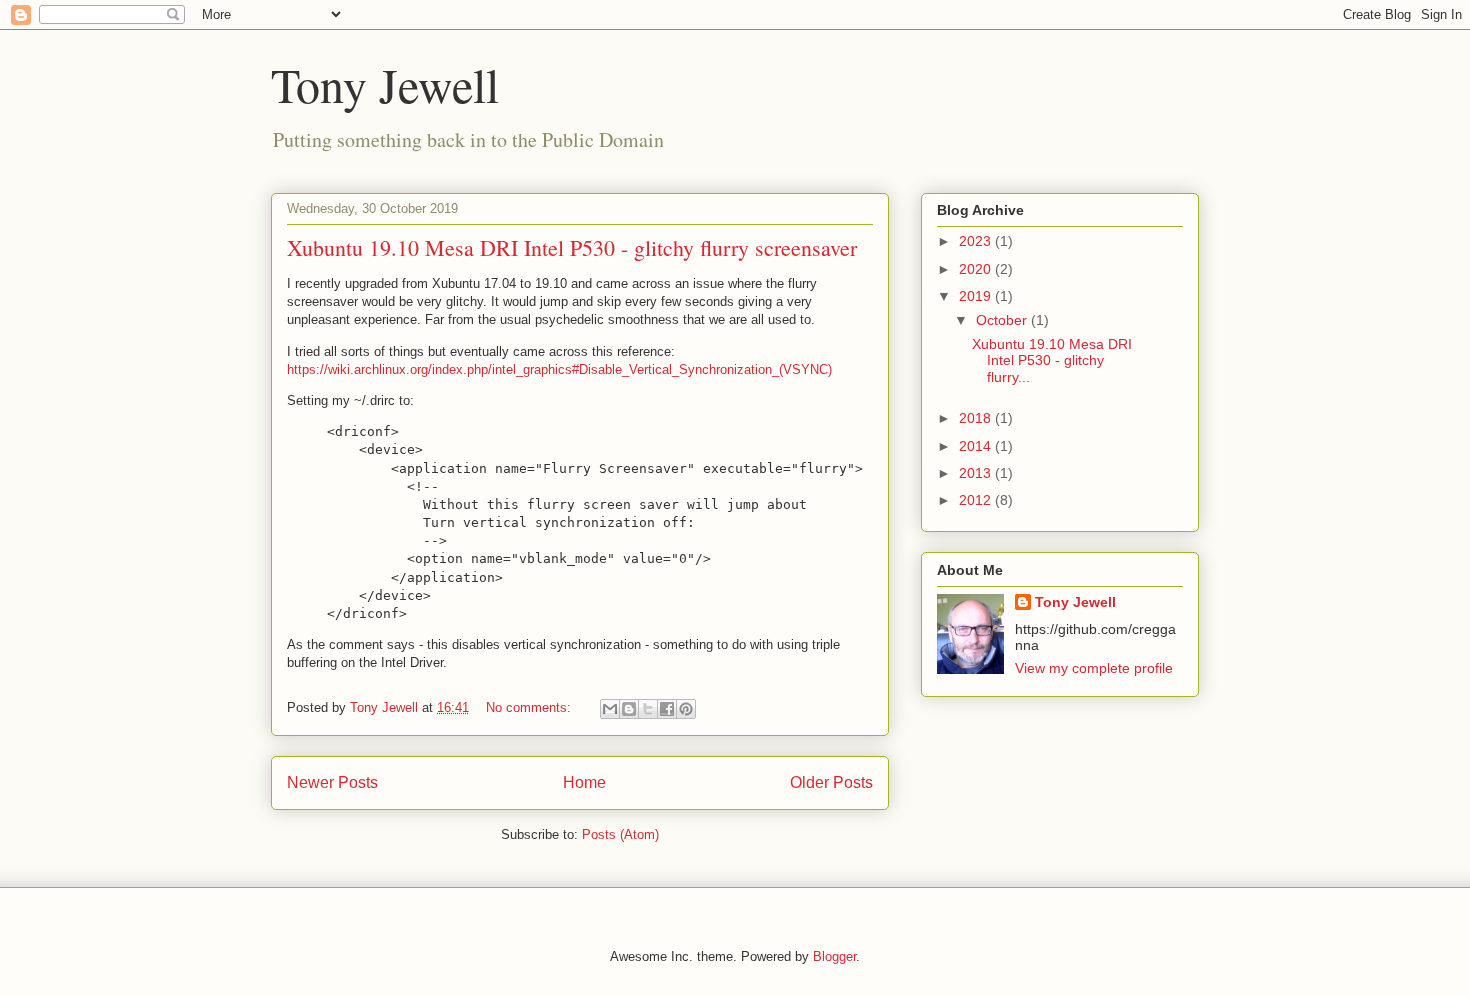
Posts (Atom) (620, 834)
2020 (977, 269)
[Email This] (610, 709)
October (1003, 320)
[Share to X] (648, 709)
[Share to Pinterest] (686, 709)
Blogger (834, 956)
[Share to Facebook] (667, 709)
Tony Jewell (385, 84)
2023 (977, 241)
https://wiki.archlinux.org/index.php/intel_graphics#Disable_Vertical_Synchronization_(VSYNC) (559, 369)
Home (584, 782)
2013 (977, 473)
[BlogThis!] (629, 709)
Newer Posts (332, 782)
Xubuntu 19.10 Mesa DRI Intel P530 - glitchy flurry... (1052, 361)
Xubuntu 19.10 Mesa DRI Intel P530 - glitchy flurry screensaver (572, 247)
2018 (977, 418)
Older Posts (831, 782)
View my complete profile (1094, 668)
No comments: (530, 707)
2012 (977, 500)
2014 (977, 446)
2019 (977, 296)
